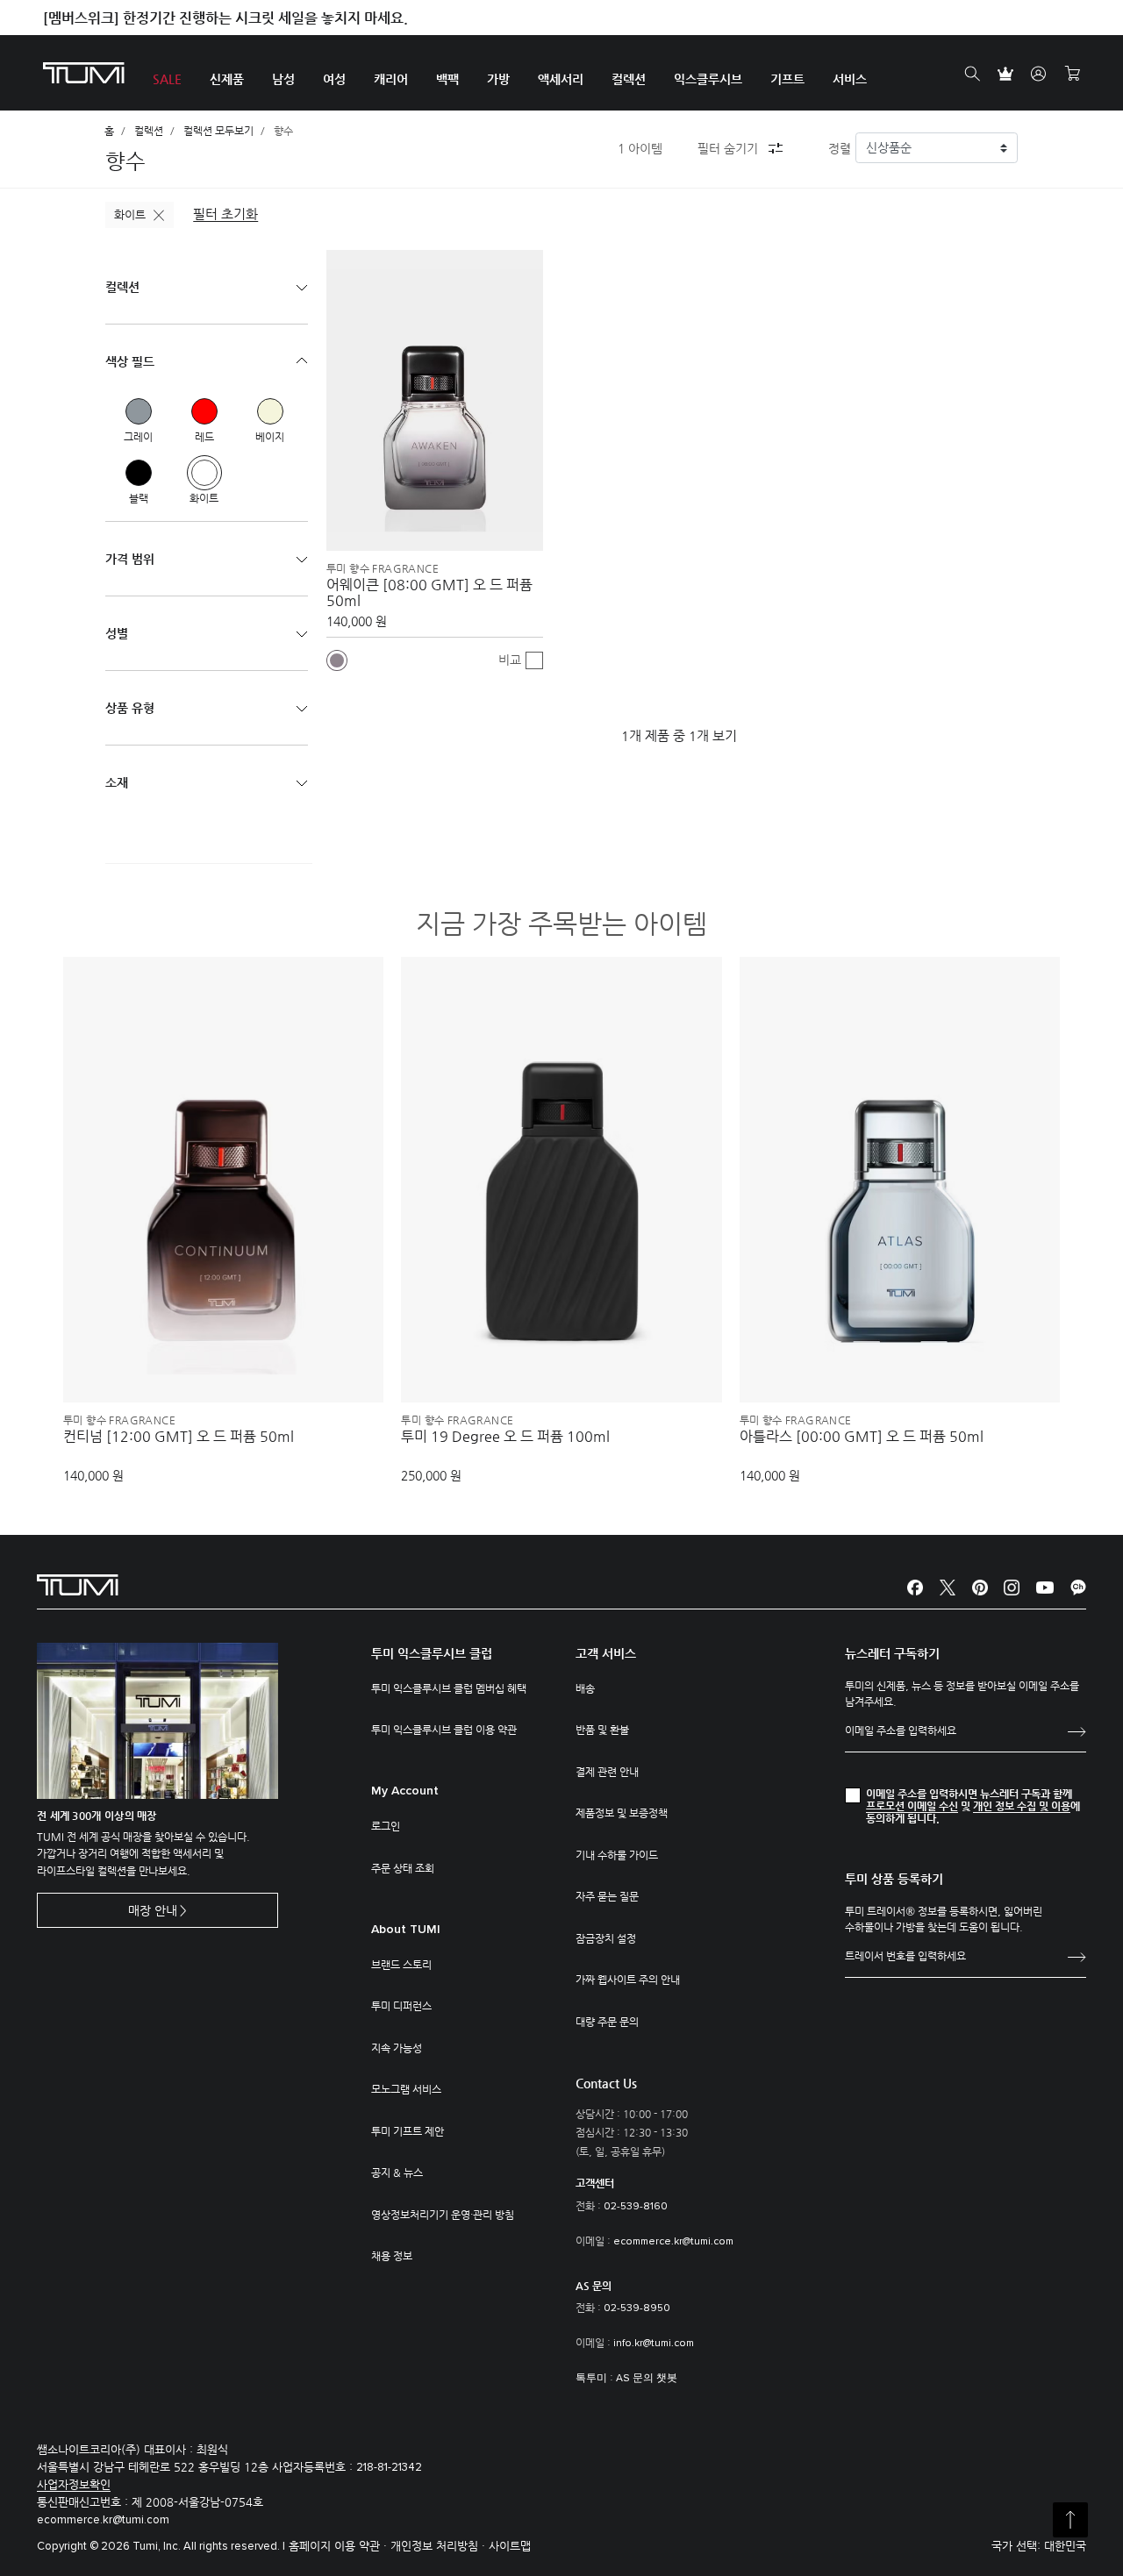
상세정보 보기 (224, 1359)
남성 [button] (283, 79)
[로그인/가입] (1039, 74)
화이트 (130, 214)
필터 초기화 (225, 214)
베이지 (270, 411)
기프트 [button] (787, 79)
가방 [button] (498, 79)
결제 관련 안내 (607, 1772)
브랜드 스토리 (401, 1965)
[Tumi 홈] (84, 71)
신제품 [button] (227, 79)
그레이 (139, 411)
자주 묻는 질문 (607, 1896)
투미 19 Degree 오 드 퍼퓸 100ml (505, 1437)
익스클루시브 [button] (708, 79)
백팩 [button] (447, 79)
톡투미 (591, 2379)
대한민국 (1065, 2546)
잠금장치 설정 (606, 1938)
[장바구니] (1072, 74)
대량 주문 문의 (607, 2022)
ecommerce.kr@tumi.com (673, 2242)
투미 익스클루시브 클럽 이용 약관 (444, 1730)
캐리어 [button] (391, 79)
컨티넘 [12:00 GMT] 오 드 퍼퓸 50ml (179, 1437)
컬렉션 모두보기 (218, 131)
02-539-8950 (637, 2308)
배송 (585, 1688)
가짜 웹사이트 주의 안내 (628, 1980)
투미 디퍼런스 (401, 2006)
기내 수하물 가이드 (617, 1855)
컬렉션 (149, 131)
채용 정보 (392, 2256)
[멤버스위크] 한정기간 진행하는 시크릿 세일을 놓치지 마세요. (225, 18)
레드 (204, 411)
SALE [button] (167, 79)
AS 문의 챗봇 (647, 2379)
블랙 (139, 473)
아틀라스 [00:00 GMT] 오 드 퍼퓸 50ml (862, 1437)
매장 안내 (153, 1910)
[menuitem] (167, 73)
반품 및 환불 (602, 1730)
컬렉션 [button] (629, 79)
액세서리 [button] (561, 79)
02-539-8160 (636, 2207)
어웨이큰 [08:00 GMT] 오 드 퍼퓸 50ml (429, 593)
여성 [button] (334, 79)
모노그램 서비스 (406, 2089)
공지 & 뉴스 (397, 2173)
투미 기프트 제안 (408, 2131)
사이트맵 (510, 2546)
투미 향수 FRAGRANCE (383, 568)
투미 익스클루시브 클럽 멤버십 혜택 (449, 1688)
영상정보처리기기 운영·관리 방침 (443, 2215)
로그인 (386, 1826)
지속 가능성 (397, 2048)
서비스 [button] (850, 79)
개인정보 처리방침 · (440, 2546)
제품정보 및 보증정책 (622, 1813)
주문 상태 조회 (403, 1868)
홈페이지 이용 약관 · (340, 2546)
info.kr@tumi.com (654, 2344)
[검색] (972, 74)
